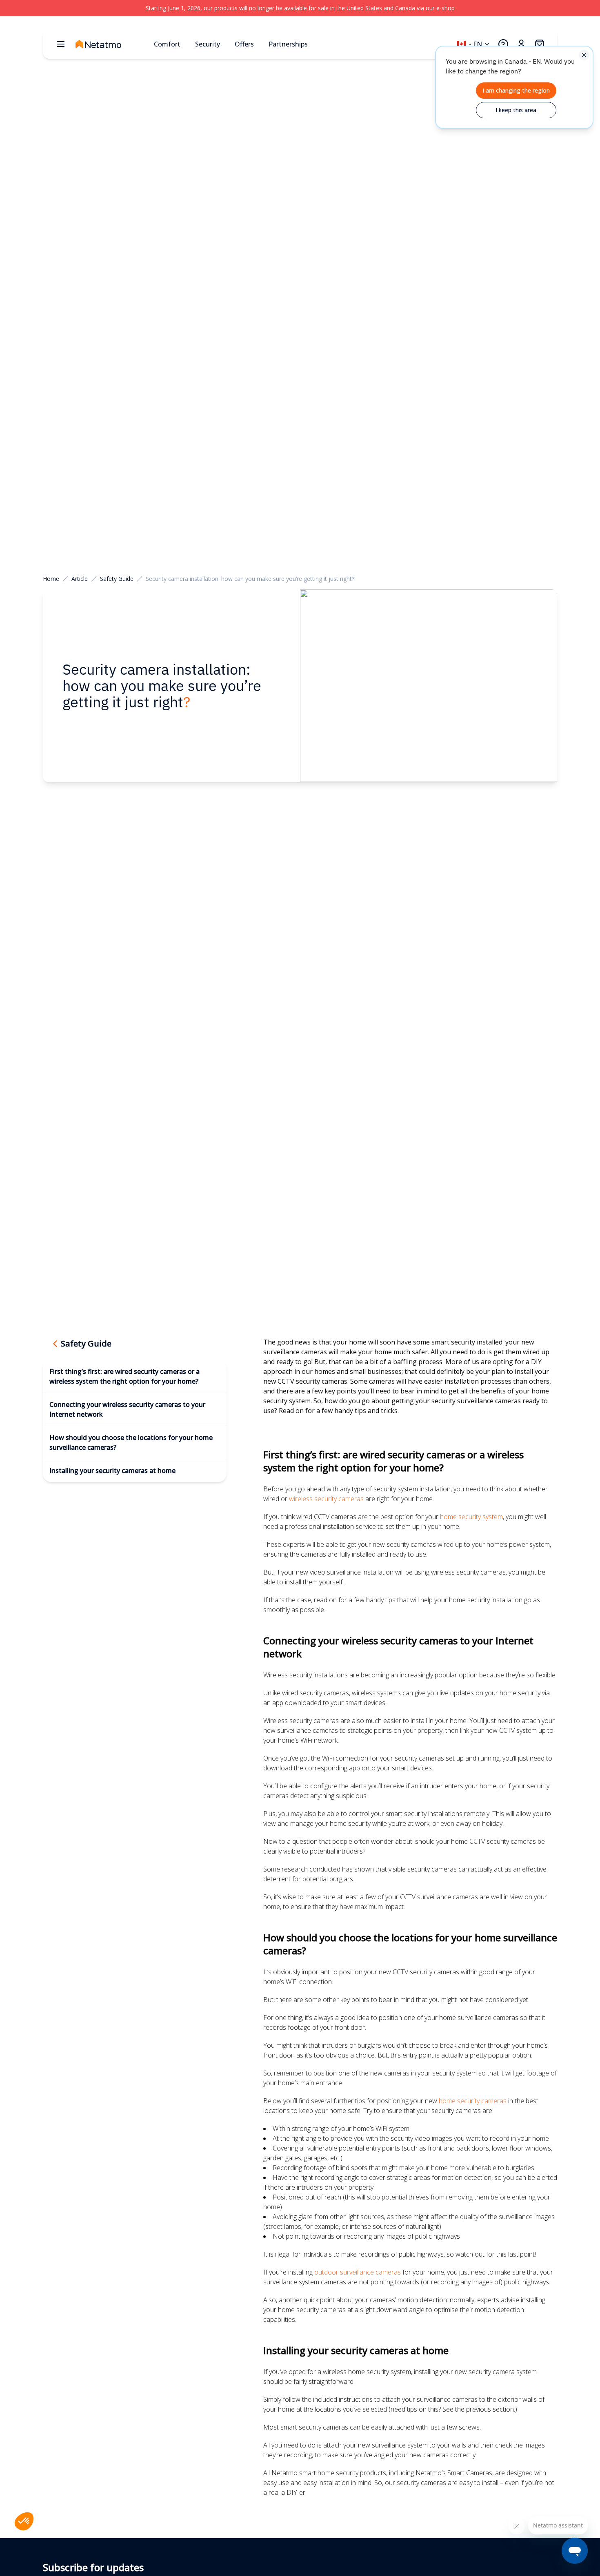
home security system (471, 1517)
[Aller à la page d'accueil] (111, 44)
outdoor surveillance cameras (358, 2272)
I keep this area (516, 110)
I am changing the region (516, 90)
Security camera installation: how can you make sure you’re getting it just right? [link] (250, 579)
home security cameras (473, 2101)
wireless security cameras (326, 1499)
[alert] (514, 87)
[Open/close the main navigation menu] (61, 44)
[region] (300, 8)
